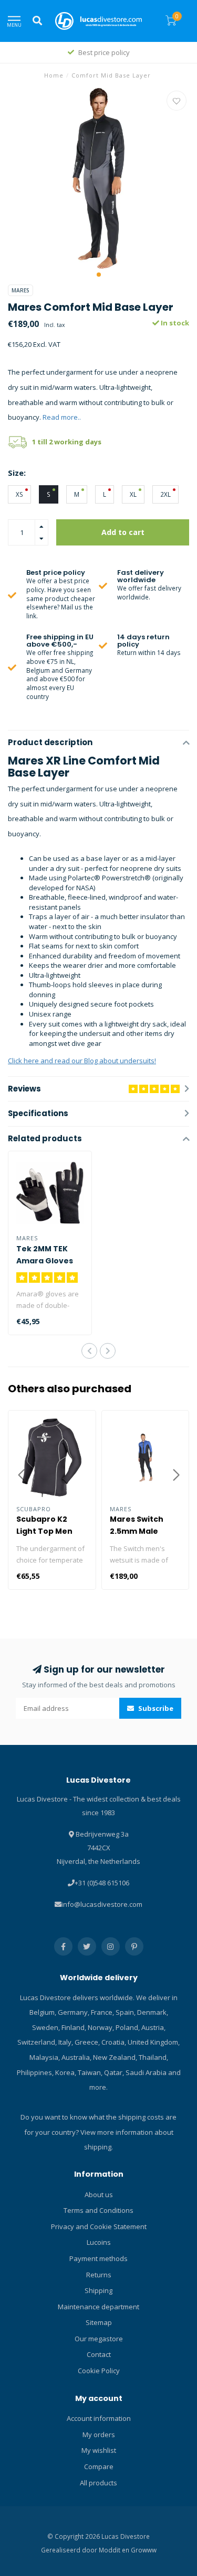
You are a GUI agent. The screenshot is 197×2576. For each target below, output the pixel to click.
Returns (99, 2275)
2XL (165, 494)
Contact (99, 2354)
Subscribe (155, 1708)
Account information (99, 2418)
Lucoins (99, 2242)
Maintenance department (98, 2307)
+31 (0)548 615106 (102, 1883)
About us (99, 2195)
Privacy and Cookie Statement (99, 2226)
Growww (144, 2550)
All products (98, 2483)
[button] (99, 275)
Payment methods (98, 2258)
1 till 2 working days (67, 442)
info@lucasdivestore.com (102, 1904)
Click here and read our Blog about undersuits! (82, 1061)
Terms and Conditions (98, 2210)
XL (133, 494)
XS (19, 494)
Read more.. (62, 417)
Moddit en (115, 2550)
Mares (20, 290)
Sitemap (99, 2322)
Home (54, 75)
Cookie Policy (99, 2371)
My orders (99, 2435)
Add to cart (123, 532)
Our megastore (99, 2339)
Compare (99, 2466)
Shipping (98, 2290)
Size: (17, 473)
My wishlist (99, 2450)
